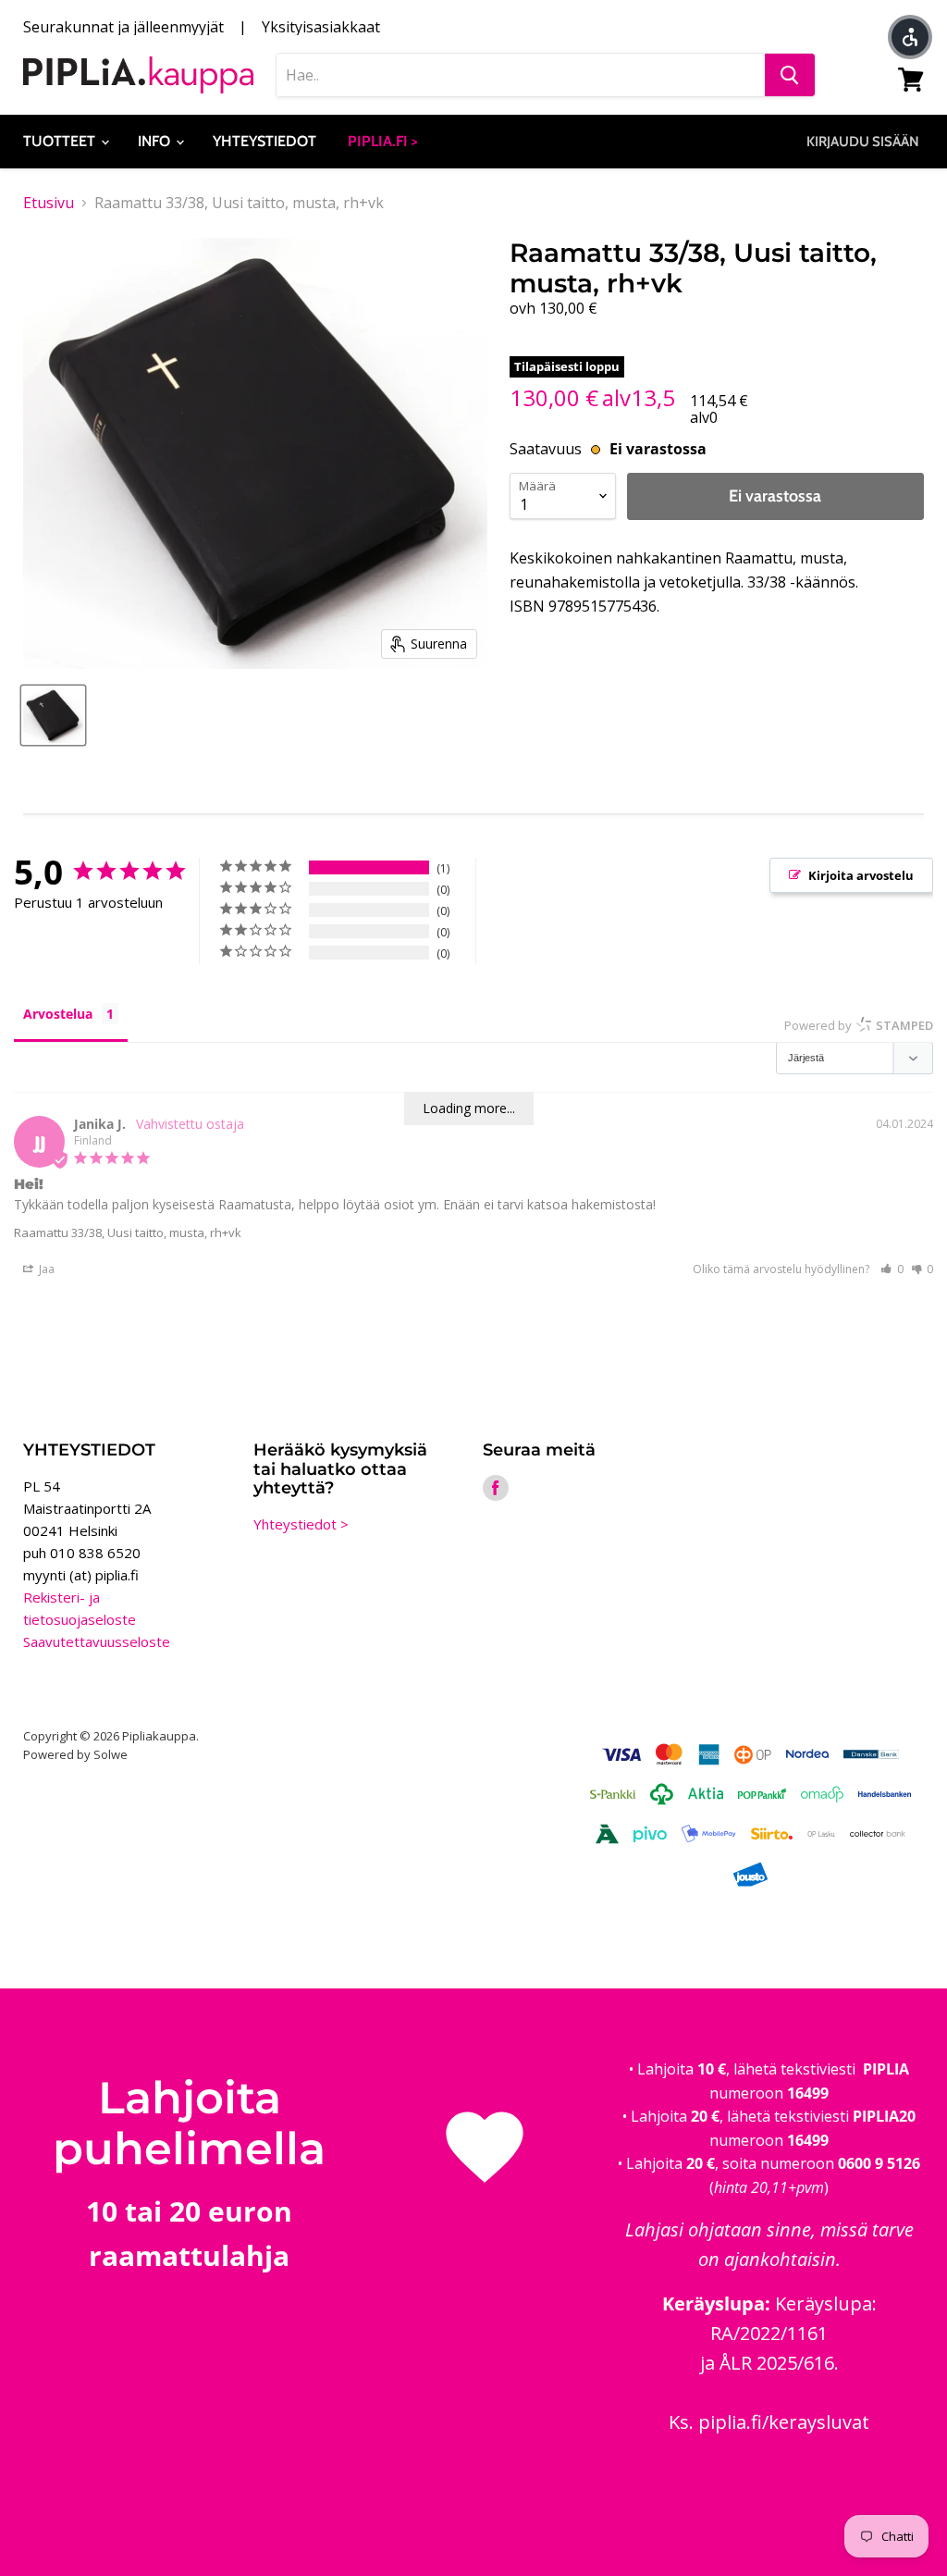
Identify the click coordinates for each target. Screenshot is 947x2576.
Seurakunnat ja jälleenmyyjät (123, 27)
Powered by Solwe (75, 1754)
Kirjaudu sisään (863, 142)
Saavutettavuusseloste (97, 1641)
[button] (892, 1269)
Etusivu (49, 203)
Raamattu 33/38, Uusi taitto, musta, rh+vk (128, 1232)
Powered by (859, 1025)
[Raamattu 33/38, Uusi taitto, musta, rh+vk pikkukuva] (53, 715)
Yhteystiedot (264, 141)
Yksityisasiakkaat (321, 27)
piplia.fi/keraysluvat (784, 2422)
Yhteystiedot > (301, 1524)
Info (156, 141)
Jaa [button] (45, 1269)
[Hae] (790, 75)
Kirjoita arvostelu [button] (861, 875)
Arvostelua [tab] (58, 1014)
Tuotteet (61, 141)
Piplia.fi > (383, 141)
